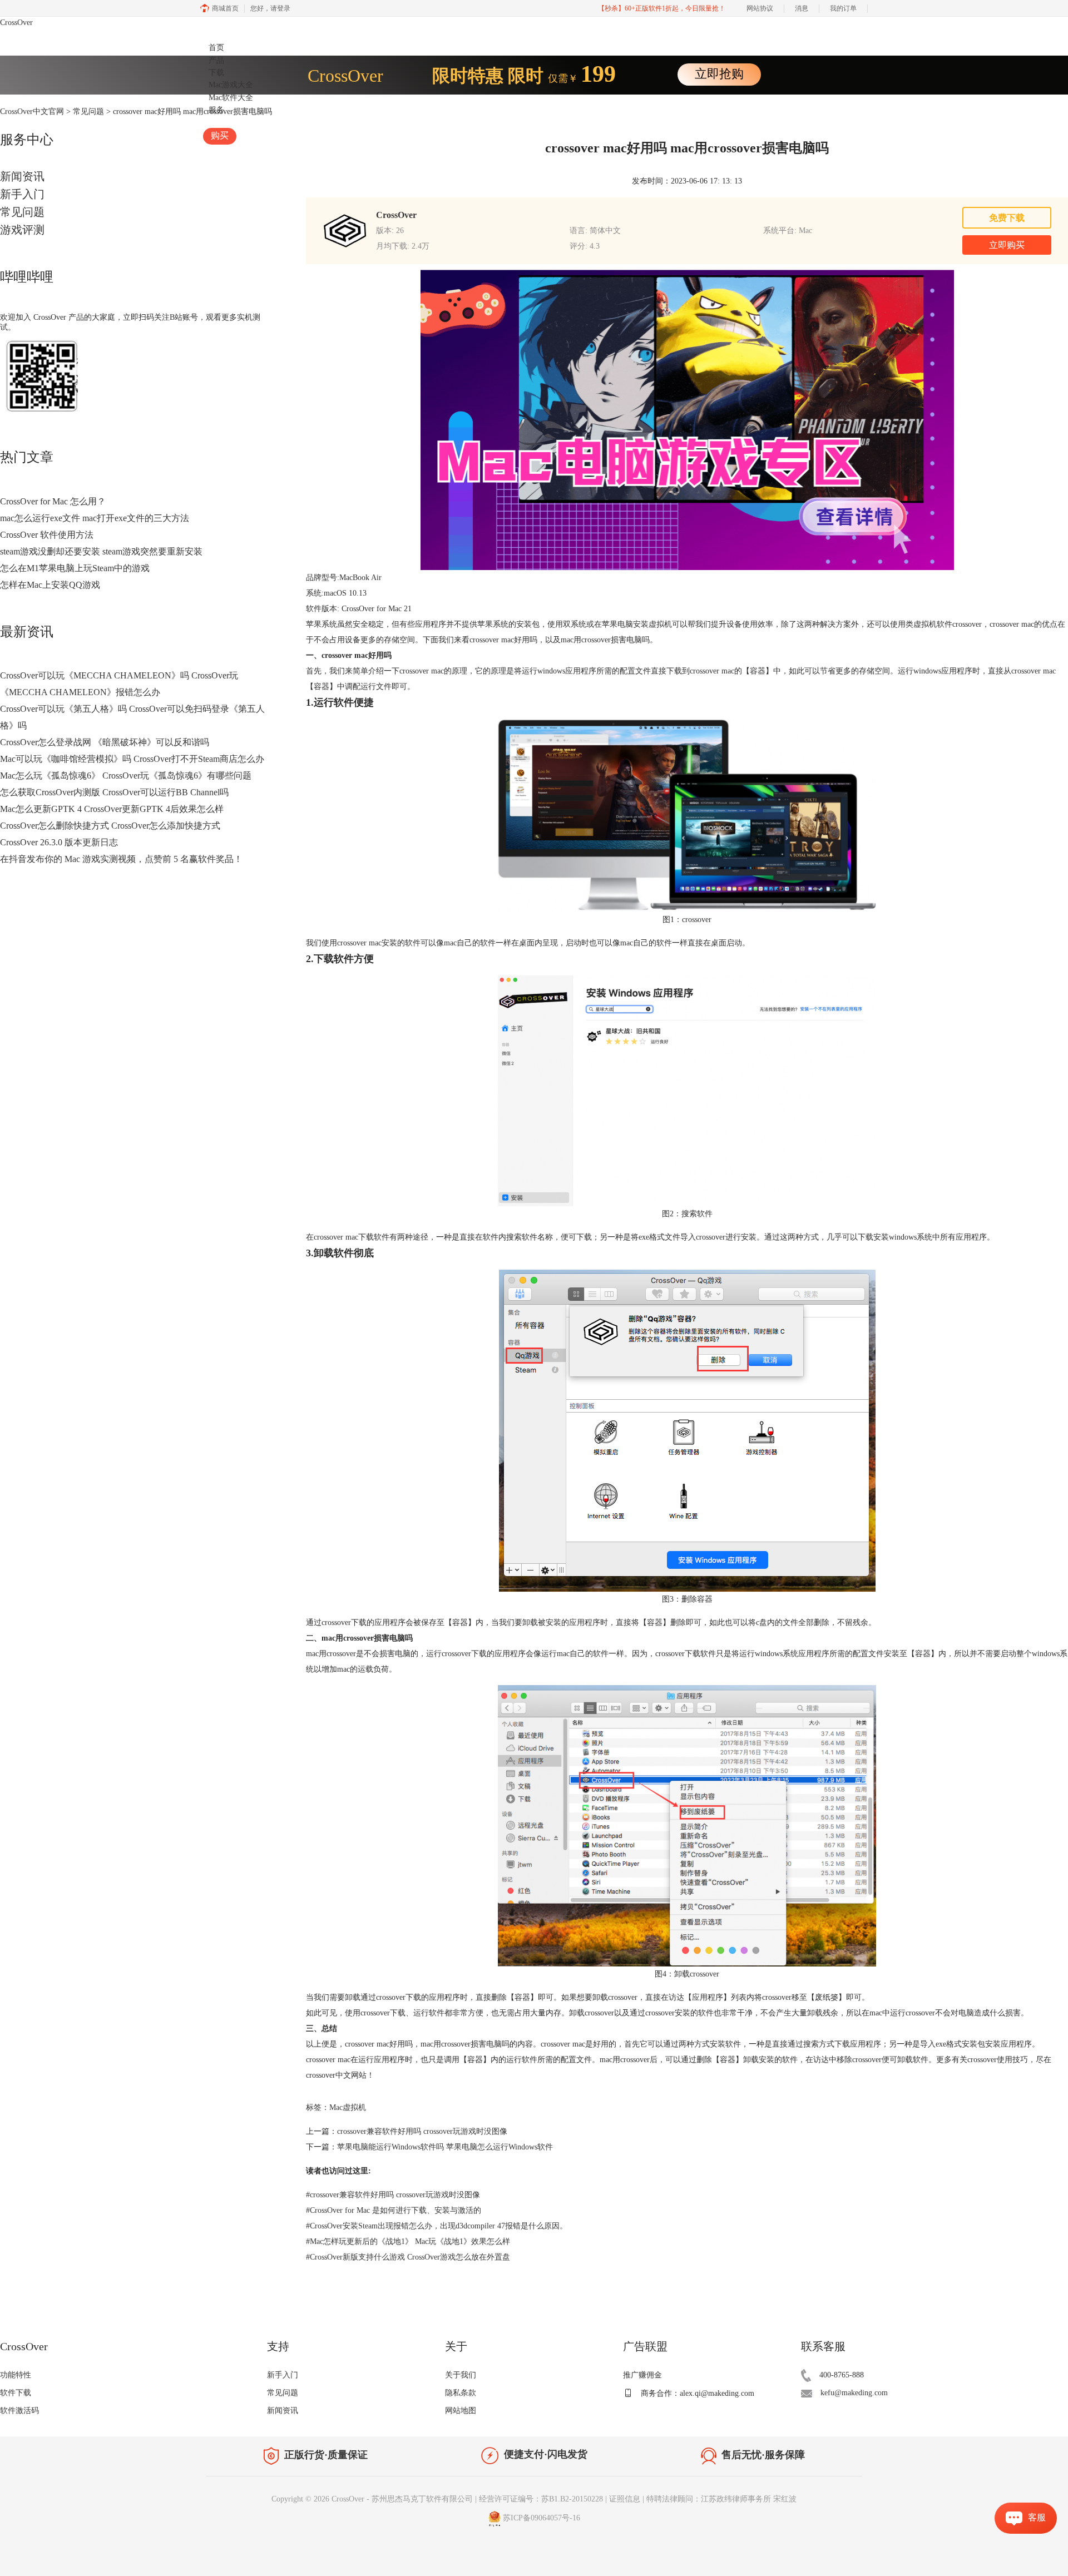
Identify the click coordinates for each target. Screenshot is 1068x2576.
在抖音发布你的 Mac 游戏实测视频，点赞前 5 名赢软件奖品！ (121, 859)
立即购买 (1007, 245)
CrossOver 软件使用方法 (47, 535)
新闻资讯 (22, 176)
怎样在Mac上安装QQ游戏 (50, 585)
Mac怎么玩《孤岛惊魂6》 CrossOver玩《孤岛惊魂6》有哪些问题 (126, 776)
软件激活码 (19, 2411)
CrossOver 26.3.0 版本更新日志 (59, 842)
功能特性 (16, 2375)
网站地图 (461, 2411)
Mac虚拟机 (348, 2107)
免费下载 (1007, 218)
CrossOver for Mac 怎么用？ (53, 501)
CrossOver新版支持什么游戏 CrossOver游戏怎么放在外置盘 (408, 2257)
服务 (216, 110)
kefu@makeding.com (854, 2393)
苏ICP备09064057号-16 (542, 2518)
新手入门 (22, 194)
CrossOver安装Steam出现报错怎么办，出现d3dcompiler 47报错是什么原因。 (437, 2226)
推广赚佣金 (642, 2375)
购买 (220, 135)
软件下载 (16, 2393)
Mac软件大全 (231, 98)
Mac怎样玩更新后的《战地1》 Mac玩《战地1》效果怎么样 (408, 2241)
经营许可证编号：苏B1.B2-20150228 (541, 2499)
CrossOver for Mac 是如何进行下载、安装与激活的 (394, 2210)
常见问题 (22, 212)
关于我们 (461, 2375)
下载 (216, 73)
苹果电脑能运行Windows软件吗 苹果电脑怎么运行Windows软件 (445, 2147)
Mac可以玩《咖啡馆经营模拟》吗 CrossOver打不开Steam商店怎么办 (132, 759)
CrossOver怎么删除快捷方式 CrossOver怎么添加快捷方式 (110, 826)
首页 (216, 48)
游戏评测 (22, 230)
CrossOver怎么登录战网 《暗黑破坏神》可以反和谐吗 (105, 742)
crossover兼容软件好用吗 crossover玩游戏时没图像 (422, 2131)
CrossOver (16, 23)
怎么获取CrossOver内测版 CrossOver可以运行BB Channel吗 (114, 792)
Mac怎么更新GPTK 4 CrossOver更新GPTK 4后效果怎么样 (112, 809)
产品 (216, 60)
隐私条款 (461, 2393)
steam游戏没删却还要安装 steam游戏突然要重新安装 (101, 551)
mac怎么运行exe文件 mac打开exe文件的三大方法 (95, 518)
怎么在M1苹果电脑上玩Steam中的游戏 (75, 568)
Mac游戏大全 (231, 85)
